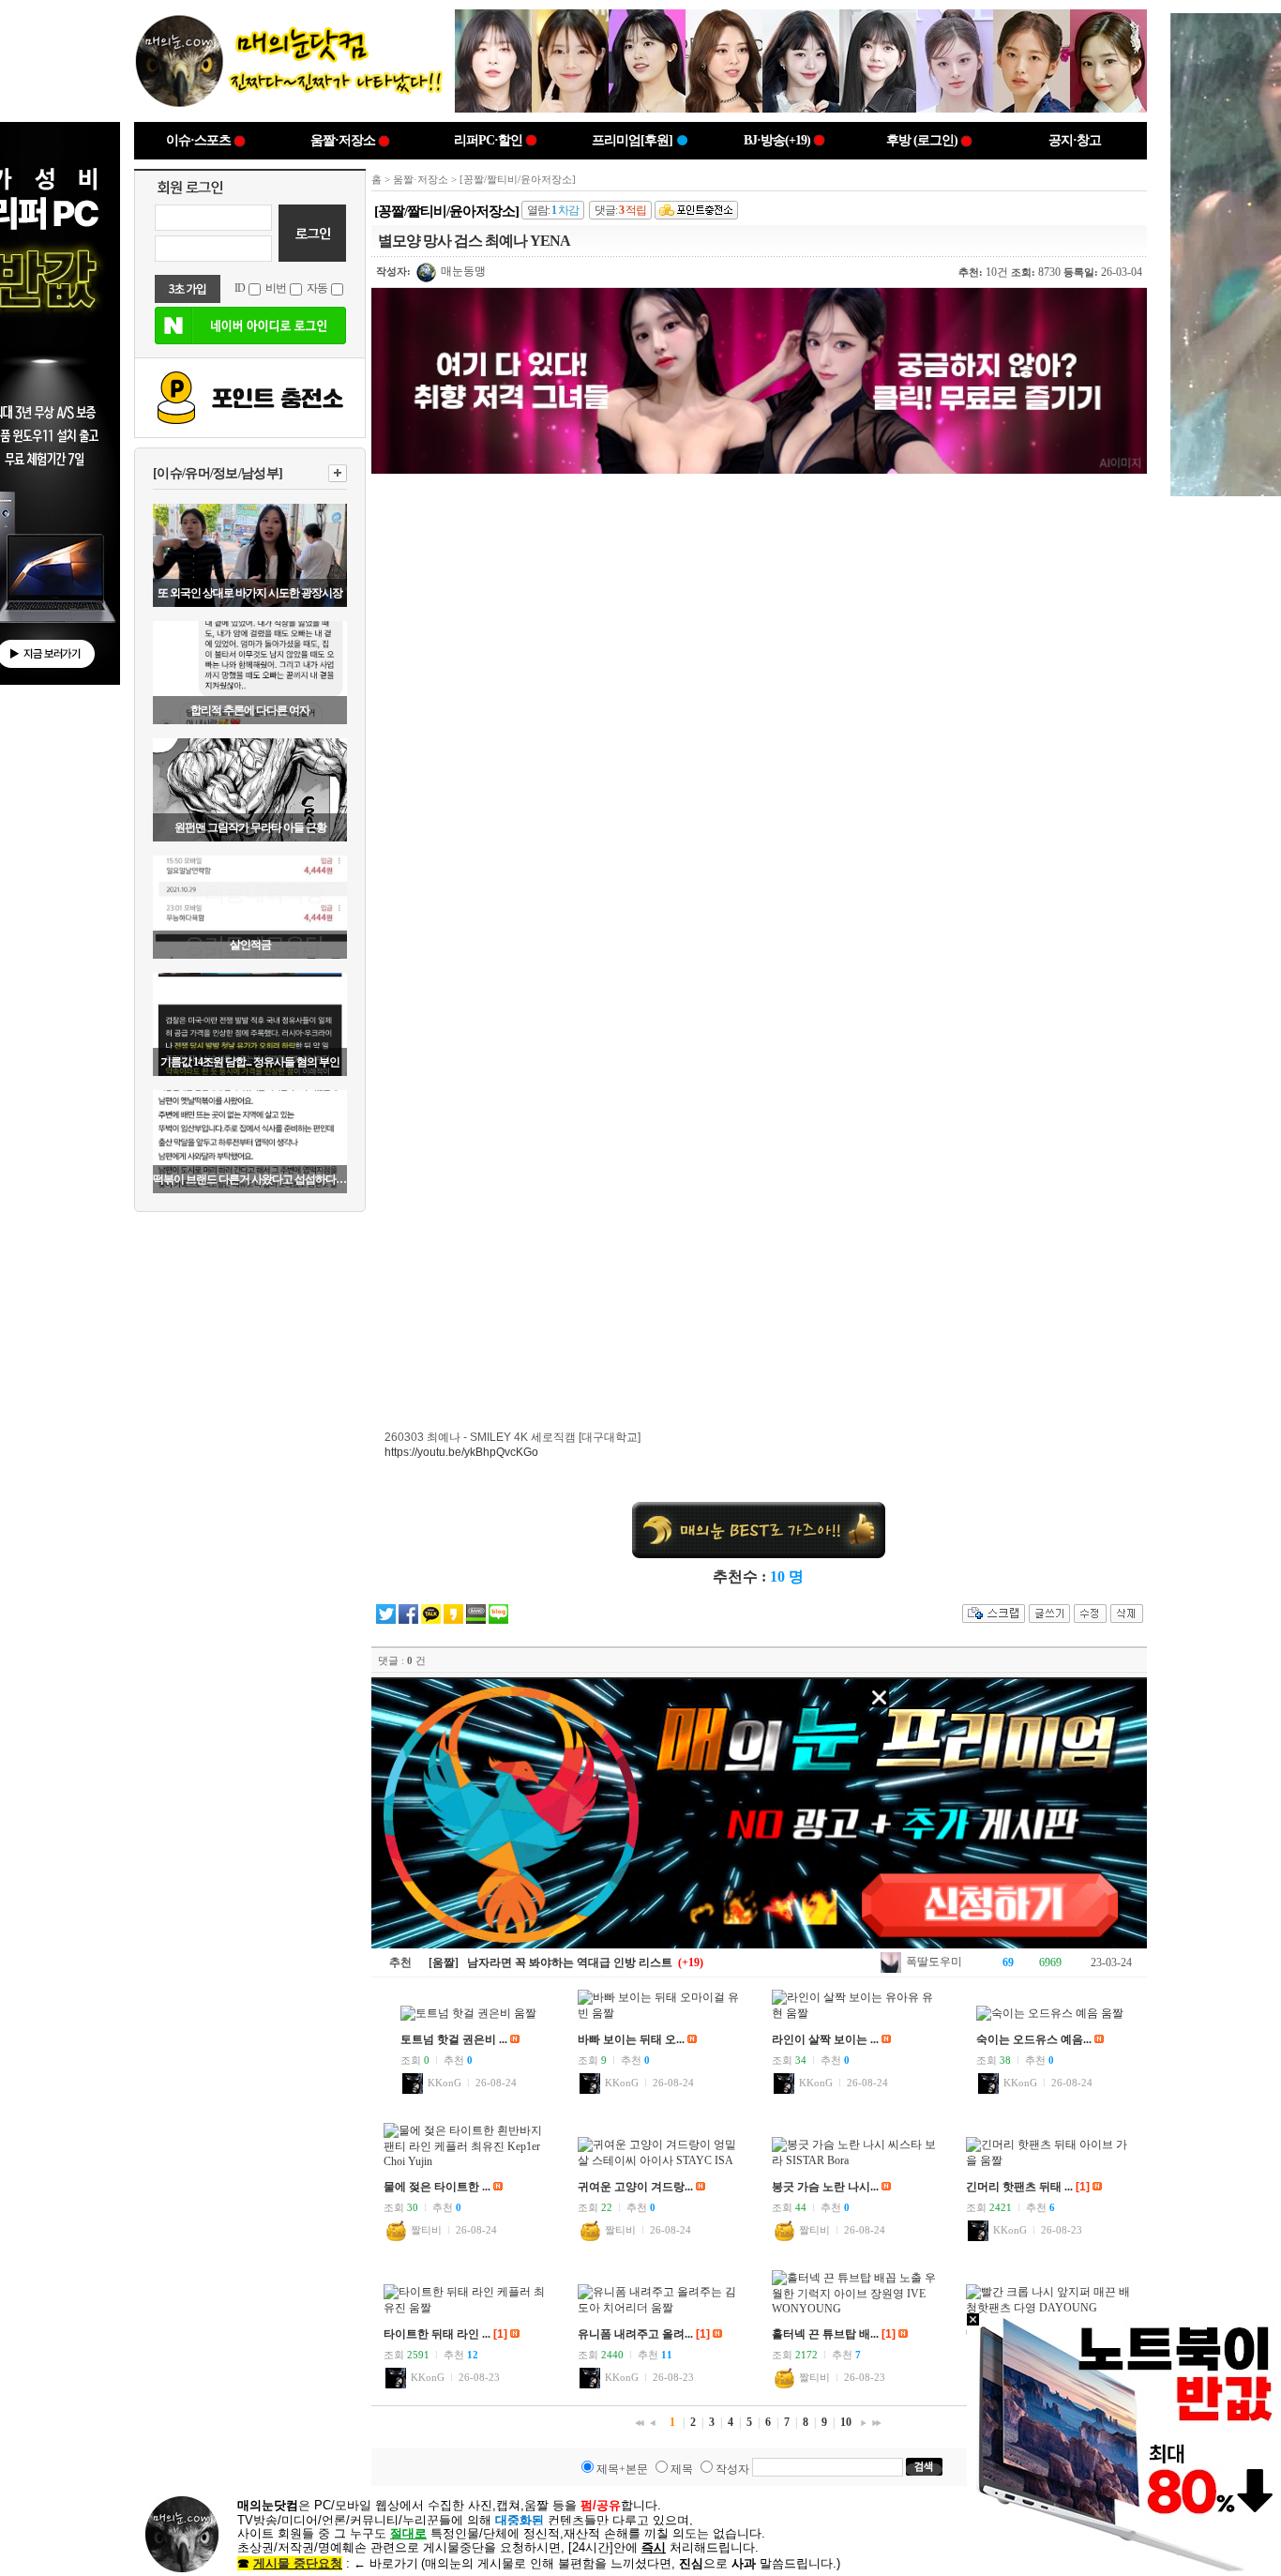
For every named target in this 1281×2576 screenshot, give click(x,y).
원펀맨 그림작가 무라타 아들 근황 (250, 827)
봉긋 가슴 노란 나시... (825, 2187)
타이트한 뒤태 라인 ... (437, 2334)
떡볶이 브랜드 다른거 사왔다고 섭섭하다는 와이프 (250, 1179)
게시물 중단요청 (298, 2563)
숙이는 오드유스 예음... (1034, 2039)
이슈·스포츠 (198, 140)
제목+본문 (622, 2469)
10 (846, 2422)
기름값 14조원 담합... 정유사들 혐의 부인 (250, 1062)
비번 (276, 288)
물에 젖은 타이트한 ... (437, 2187)
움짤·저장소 (343, 140)
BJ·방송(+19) (777, 140)
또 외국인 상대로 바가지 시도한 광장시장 (250, 593)
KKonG (443, 2083)
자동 (317, 288)
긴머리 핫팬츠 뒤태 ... (1019, 2187)
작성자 (732, 2469)
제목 (682, 2469)
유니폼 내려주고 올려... (635, 2334)
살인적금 (250, 945)
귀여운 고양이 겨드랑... (635, 2187)
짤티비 (425, 2230)
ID (240, 288)
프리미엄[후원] (632, 140)
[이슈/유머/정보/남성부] (218, 473)
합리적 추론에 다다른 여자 (250, 710)
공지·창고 (1075, 140)
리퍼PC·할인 (488, 140)
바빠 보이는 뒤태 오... (631, 2039)
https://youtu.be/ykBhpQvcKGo (461, 1452)
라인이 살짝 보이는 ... (825, 2039)
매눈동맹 (462, 271)
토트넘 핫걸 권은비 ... (454, 2039)
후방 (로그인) (922, 140)
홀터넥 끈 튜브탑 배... (825, 2334)
